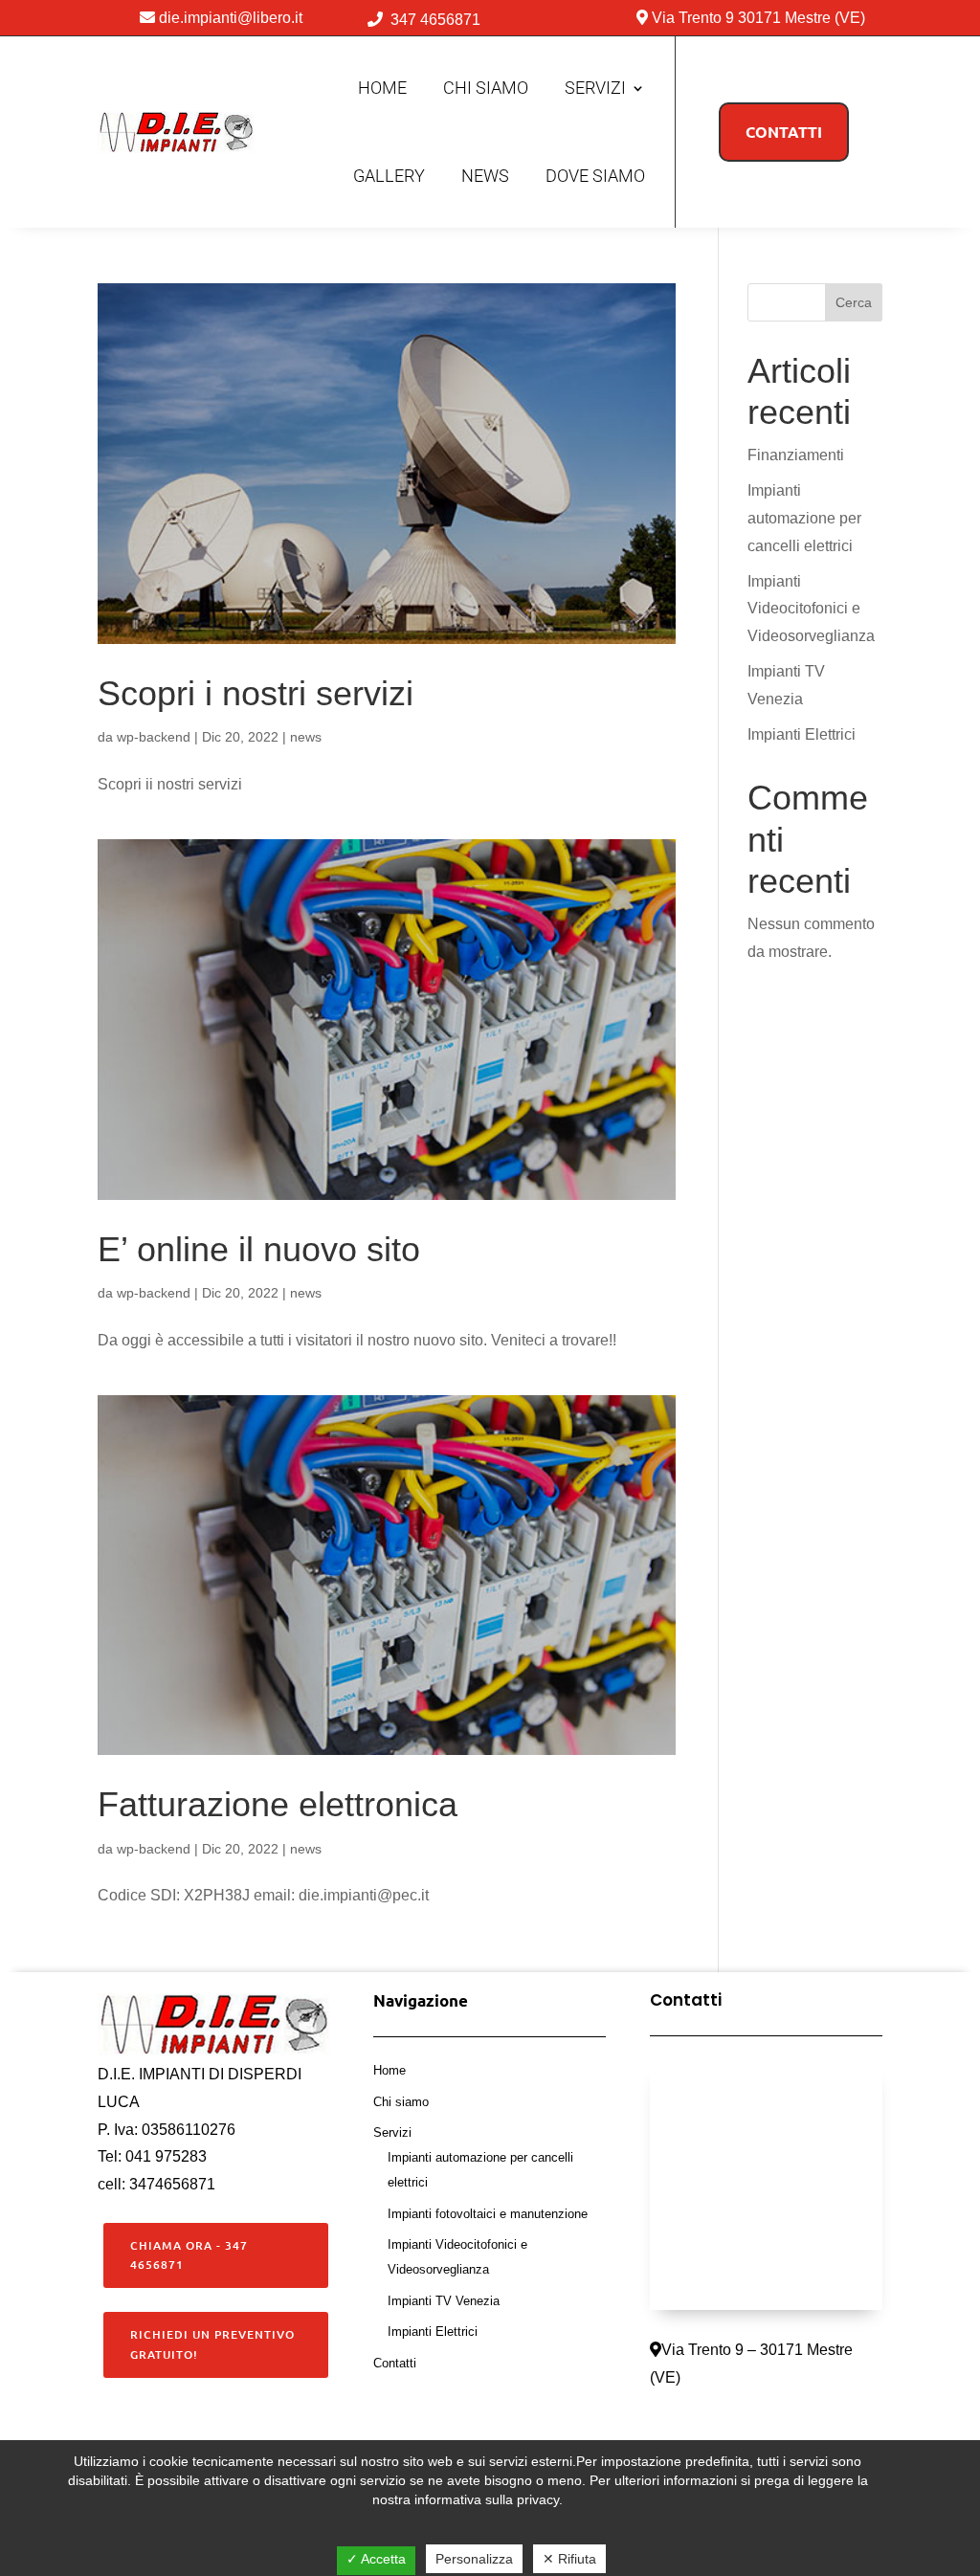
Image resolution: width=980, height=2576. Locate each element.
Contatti (395, 2363)
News (485, 176)
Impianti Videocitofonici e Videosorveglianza (811, 609)
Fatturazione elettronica (278, 1804)
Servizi (595, 88)
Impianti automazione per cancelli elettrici (804, 518)
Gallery (389, 176)
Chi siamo (486, 88)
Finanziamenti (796, 455)
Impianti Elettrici (802, 734)
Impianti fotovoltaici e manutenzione (488, 2214)
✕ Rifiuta (569, 2559)
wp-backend (154, 737)
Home (382, 88)
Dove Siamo (595, 176)
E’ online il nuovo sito (259, 1249)
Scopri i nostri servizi (256, 693)
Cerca (854, 302)
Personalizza (474, 2559)
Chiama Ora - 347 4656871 (189, 2255)
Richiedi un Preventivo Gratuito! (212, 2344)
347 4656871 (435, 20)
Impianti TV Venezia (444, 2301)
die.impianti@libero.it (231, 18)
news (306, 737)
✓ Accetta (376, 2559)
